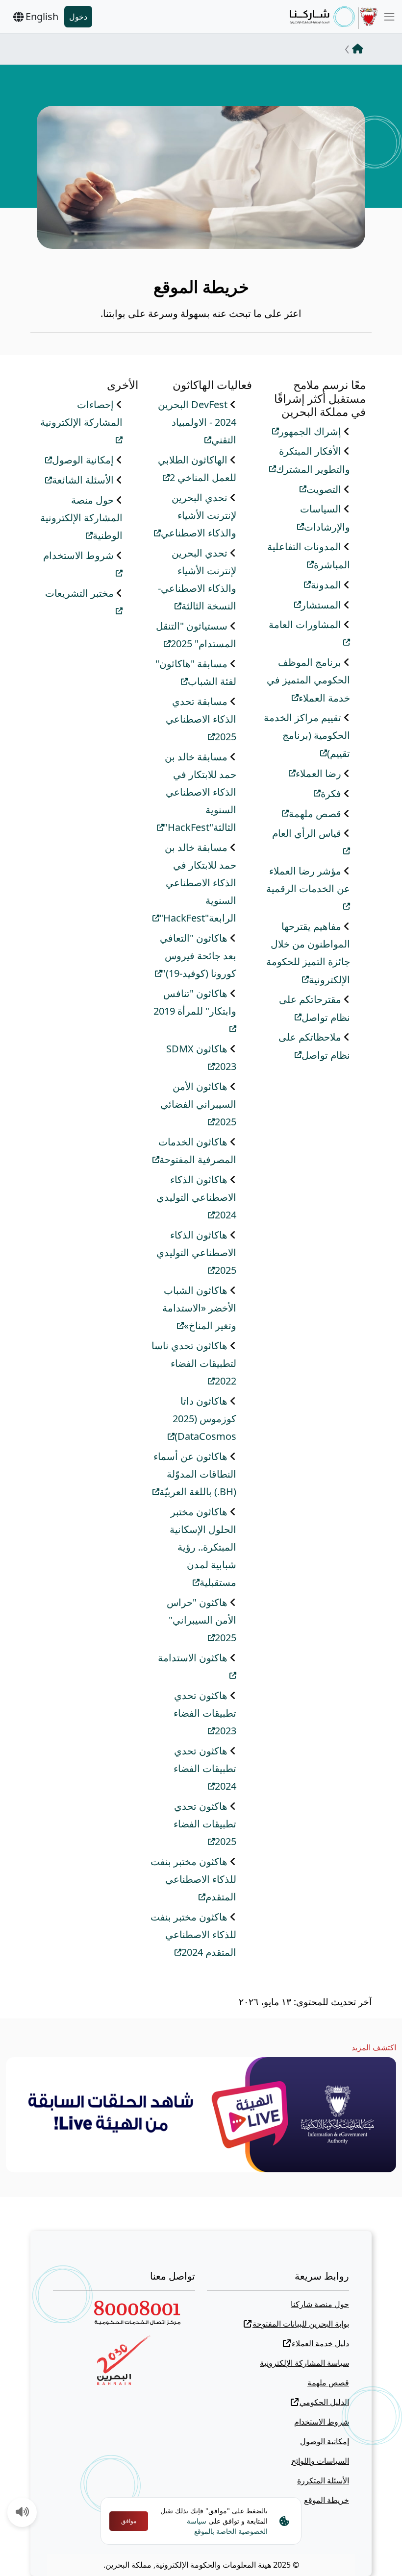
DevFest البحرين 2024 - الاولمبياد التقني (197, 422)
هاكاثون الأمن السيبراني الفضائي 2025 (198, 1104)
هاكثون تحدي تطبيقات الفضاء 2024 (205, 1769)
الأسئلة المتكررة (323, 2480)
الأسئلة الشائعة (83, 480)
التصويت (324, 489)
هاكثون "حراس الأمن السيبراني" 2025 (201, 1620)
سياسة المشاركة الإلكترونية (304, 2363)
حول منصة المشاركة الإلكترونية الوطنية (81, 518)
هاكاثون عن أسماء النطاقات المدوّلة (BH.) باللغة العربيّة (195, 1474)
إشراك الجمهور (310, 431)
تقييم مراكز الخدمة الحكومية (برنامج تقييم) (307, 735)
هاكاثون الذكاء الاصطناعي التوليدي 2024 (196, 1197)
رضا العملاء (318, 773)
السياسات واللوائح (320, 2461)
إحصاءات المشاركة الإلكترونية (81, 413)
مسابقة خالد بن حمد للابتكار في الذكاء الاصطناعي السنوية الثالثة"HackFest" (200, 792)
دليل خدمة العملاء (320, 2343)
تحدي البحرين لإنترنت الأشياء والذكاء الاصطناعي (199, 515)
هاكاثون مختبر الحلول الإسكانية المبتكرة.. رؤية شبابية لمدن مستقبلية (203, 1547)
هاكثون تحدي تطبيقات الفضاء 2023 (205, 1713)
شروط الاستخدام (322, 2422)
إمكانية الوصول (83, 460)
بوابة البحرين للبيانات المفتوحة (301, 2324)
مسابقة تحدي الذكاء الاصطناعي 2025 (201, 719)
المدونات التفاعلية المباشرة (309, 556)
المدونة (326, 585)
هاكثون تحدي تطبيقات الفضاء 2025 (205, 1824)
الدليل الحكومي (324, 2402)
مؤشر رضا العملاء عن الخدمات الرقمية (308, 880)
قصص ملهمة (315, 814)
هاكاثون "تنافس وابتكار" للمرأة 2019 (195, 1002)
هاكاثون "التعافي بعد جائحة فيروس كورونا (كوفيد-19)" (198, 956)
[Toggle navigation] (389, 17)
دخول (78, 17)
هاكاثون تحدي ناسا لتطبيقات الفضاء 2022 (194, 1363)
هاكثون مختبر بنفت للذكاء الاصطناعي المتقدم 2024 (193, 1935)
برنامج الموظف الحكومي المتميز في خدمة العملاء (308, 680)
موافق (129, 2521)
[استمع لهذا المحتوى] (23, 2513)
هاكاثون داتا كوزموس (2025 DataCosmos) (204, 1419)
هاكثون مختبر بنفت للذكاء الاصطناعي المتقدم (193, 1879)
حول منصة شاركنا (320, 2304)
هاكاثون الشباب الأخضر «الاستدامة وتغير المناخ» (199, 1308)
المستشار (321, 605)
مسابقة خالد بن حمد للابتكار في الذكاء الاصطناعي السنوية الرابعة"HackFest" (198, 883)
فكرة (331, 793)
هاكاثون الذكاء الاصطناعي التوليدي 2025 (196, 1253)
